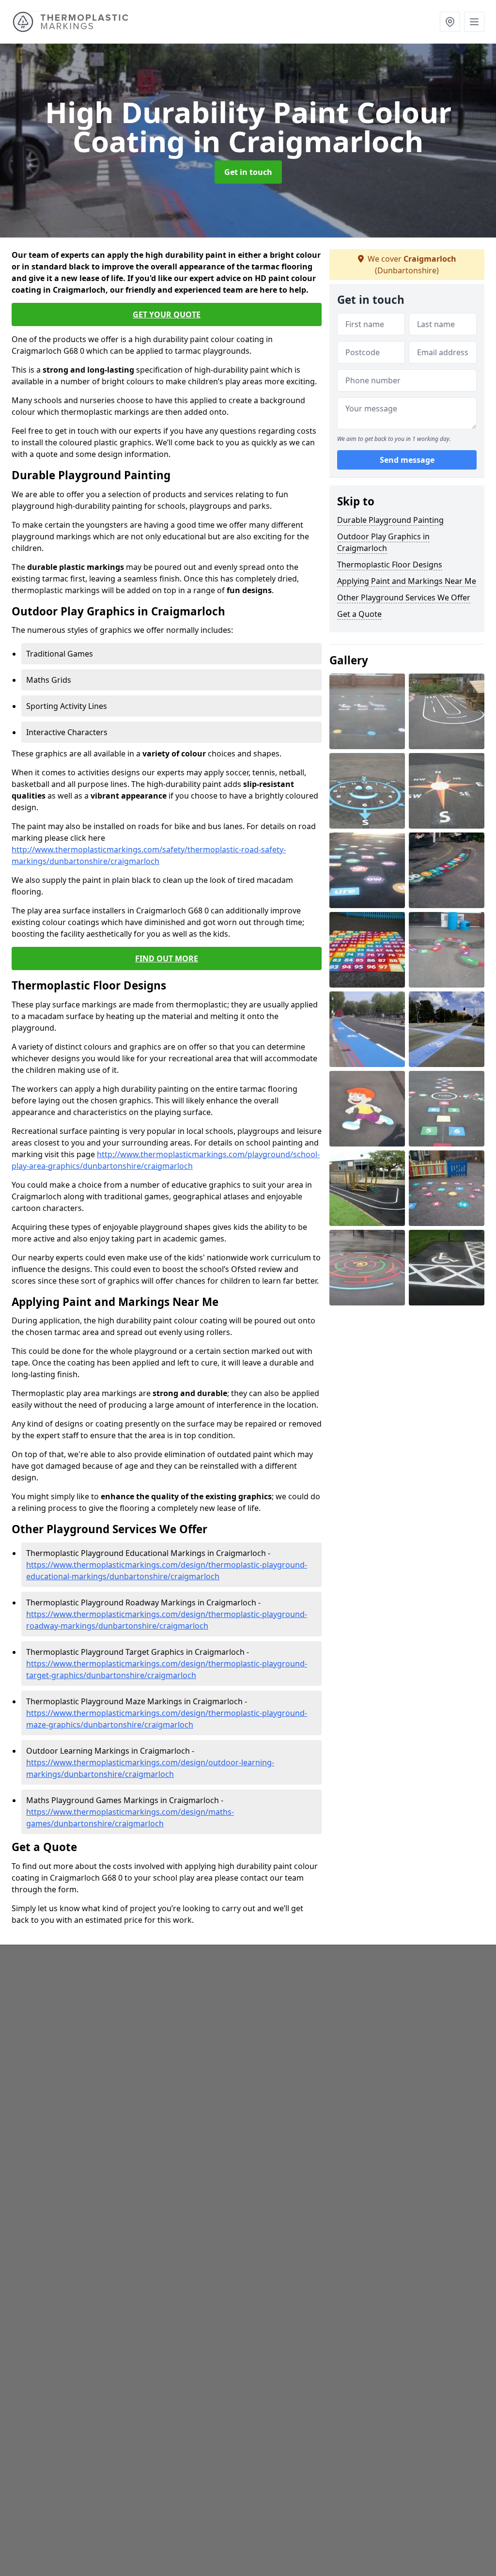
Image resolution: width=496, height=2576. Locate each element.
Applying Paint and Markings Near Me (407, 581)
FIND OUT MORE (167, 958)
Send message (407, 460)
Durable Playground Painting (390, 520)
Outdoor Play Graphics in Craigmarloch (383, 542)
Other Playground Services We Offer (404, 597)
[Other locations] (450, 22)
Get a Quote (359, 614)
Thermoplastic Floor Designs (390, 565)
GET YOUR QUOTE (167, 314)
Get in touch (248, 172)
